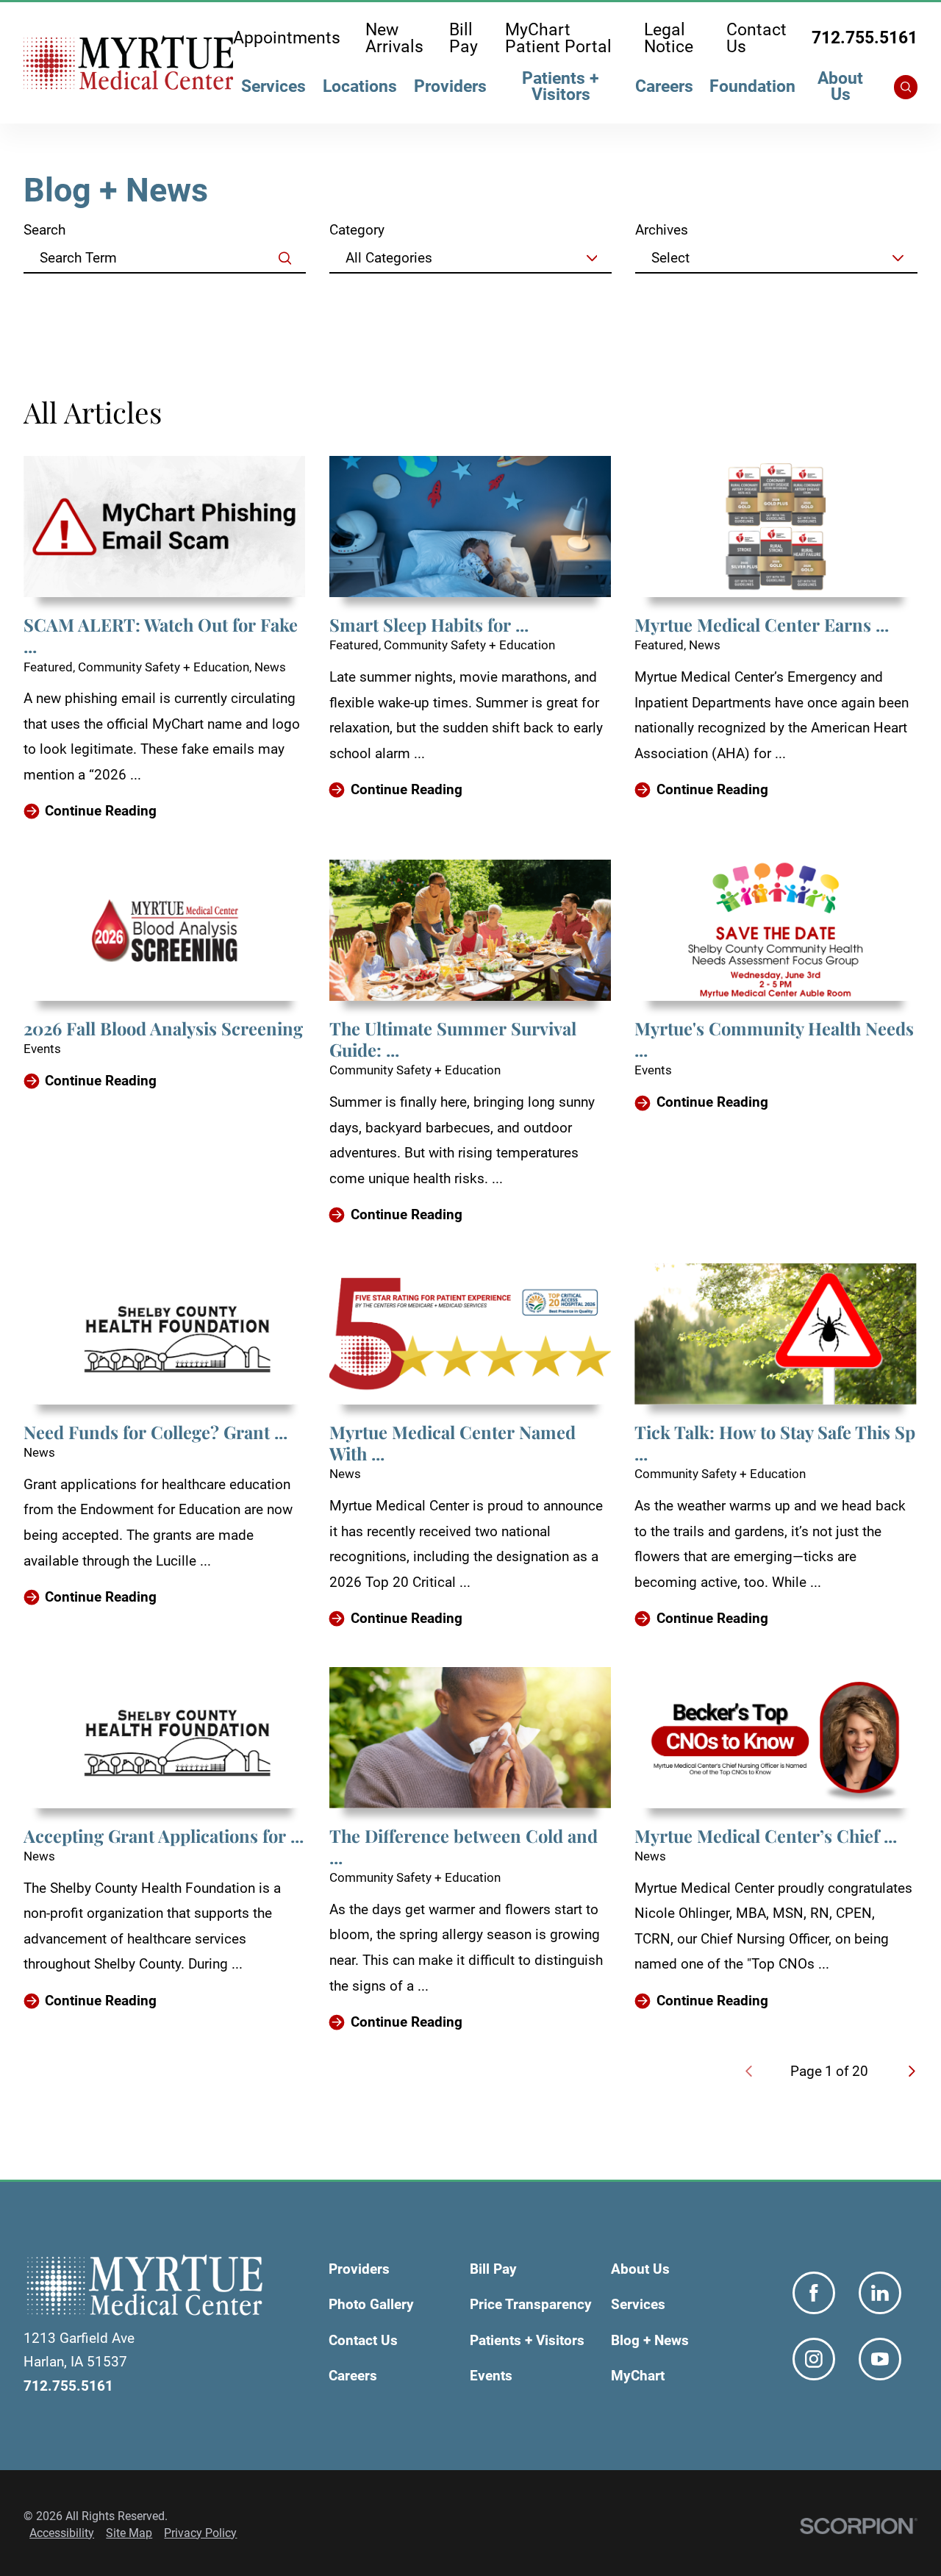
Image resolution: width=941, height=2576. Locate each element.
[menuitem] (274, 91)
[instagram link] (814, 2359)
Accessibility (62, 2533)
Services (273, 86)
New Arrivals (394, 39)
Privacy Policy (200, 2533)
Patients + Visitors (561, 87)
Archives (662, 230)
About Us (840, 87)
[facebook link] (814, 2293)
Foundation (752, 86)
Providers (450, 86)
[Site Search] (906, 87)
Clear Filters (864, 297)
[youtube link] (880, 2359)
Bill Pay (464, 39)
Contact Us (756, 39)
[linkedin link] (880, 2293)
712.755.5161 (865, 39)
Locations (360, 86)
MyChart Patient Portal (558, 39)
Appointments (287, 39)
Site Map (129, 2533)
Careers (664, 86)
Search (44, 230)
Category (357, 230)
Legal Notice (669, 39)
